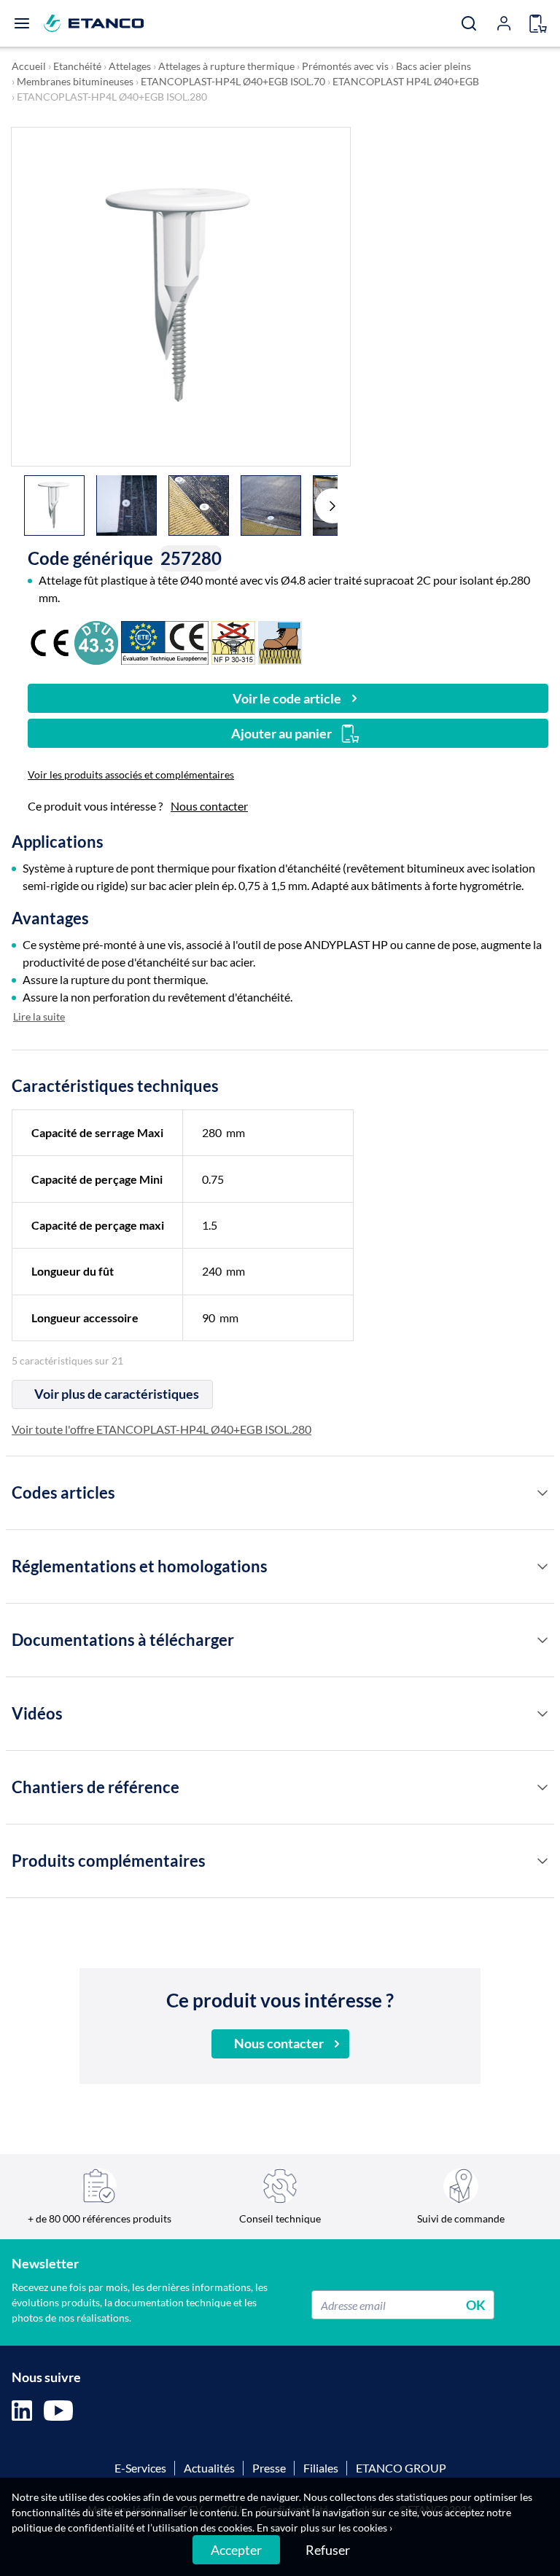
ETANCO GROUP (401, 2468)
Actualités (209, 2468)
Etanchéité (77, 66)
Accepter (236, 2550)
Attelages (130, 66)
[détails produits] (542, 1493)
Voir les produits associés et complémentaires (131, 774)
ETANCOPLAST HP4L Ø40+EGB (406, 81)
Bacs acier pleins (433, 66)
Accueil (29, 66)
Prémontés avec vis (345, 66)
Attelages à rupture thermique (226, 66)
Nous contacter (209, 806)
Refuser (328, 2550)
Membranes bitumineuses (75, 81)
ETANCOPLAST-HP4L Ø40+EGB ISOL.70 (233, 81)
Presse (269, 2468)
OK (476, 2305)
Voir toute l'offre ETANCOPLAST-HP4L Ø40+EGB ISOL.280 (162, 1429)
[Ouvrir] (22, 23)
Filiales (321, 2468)
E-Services (140, 2468)
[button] (332, 506)
